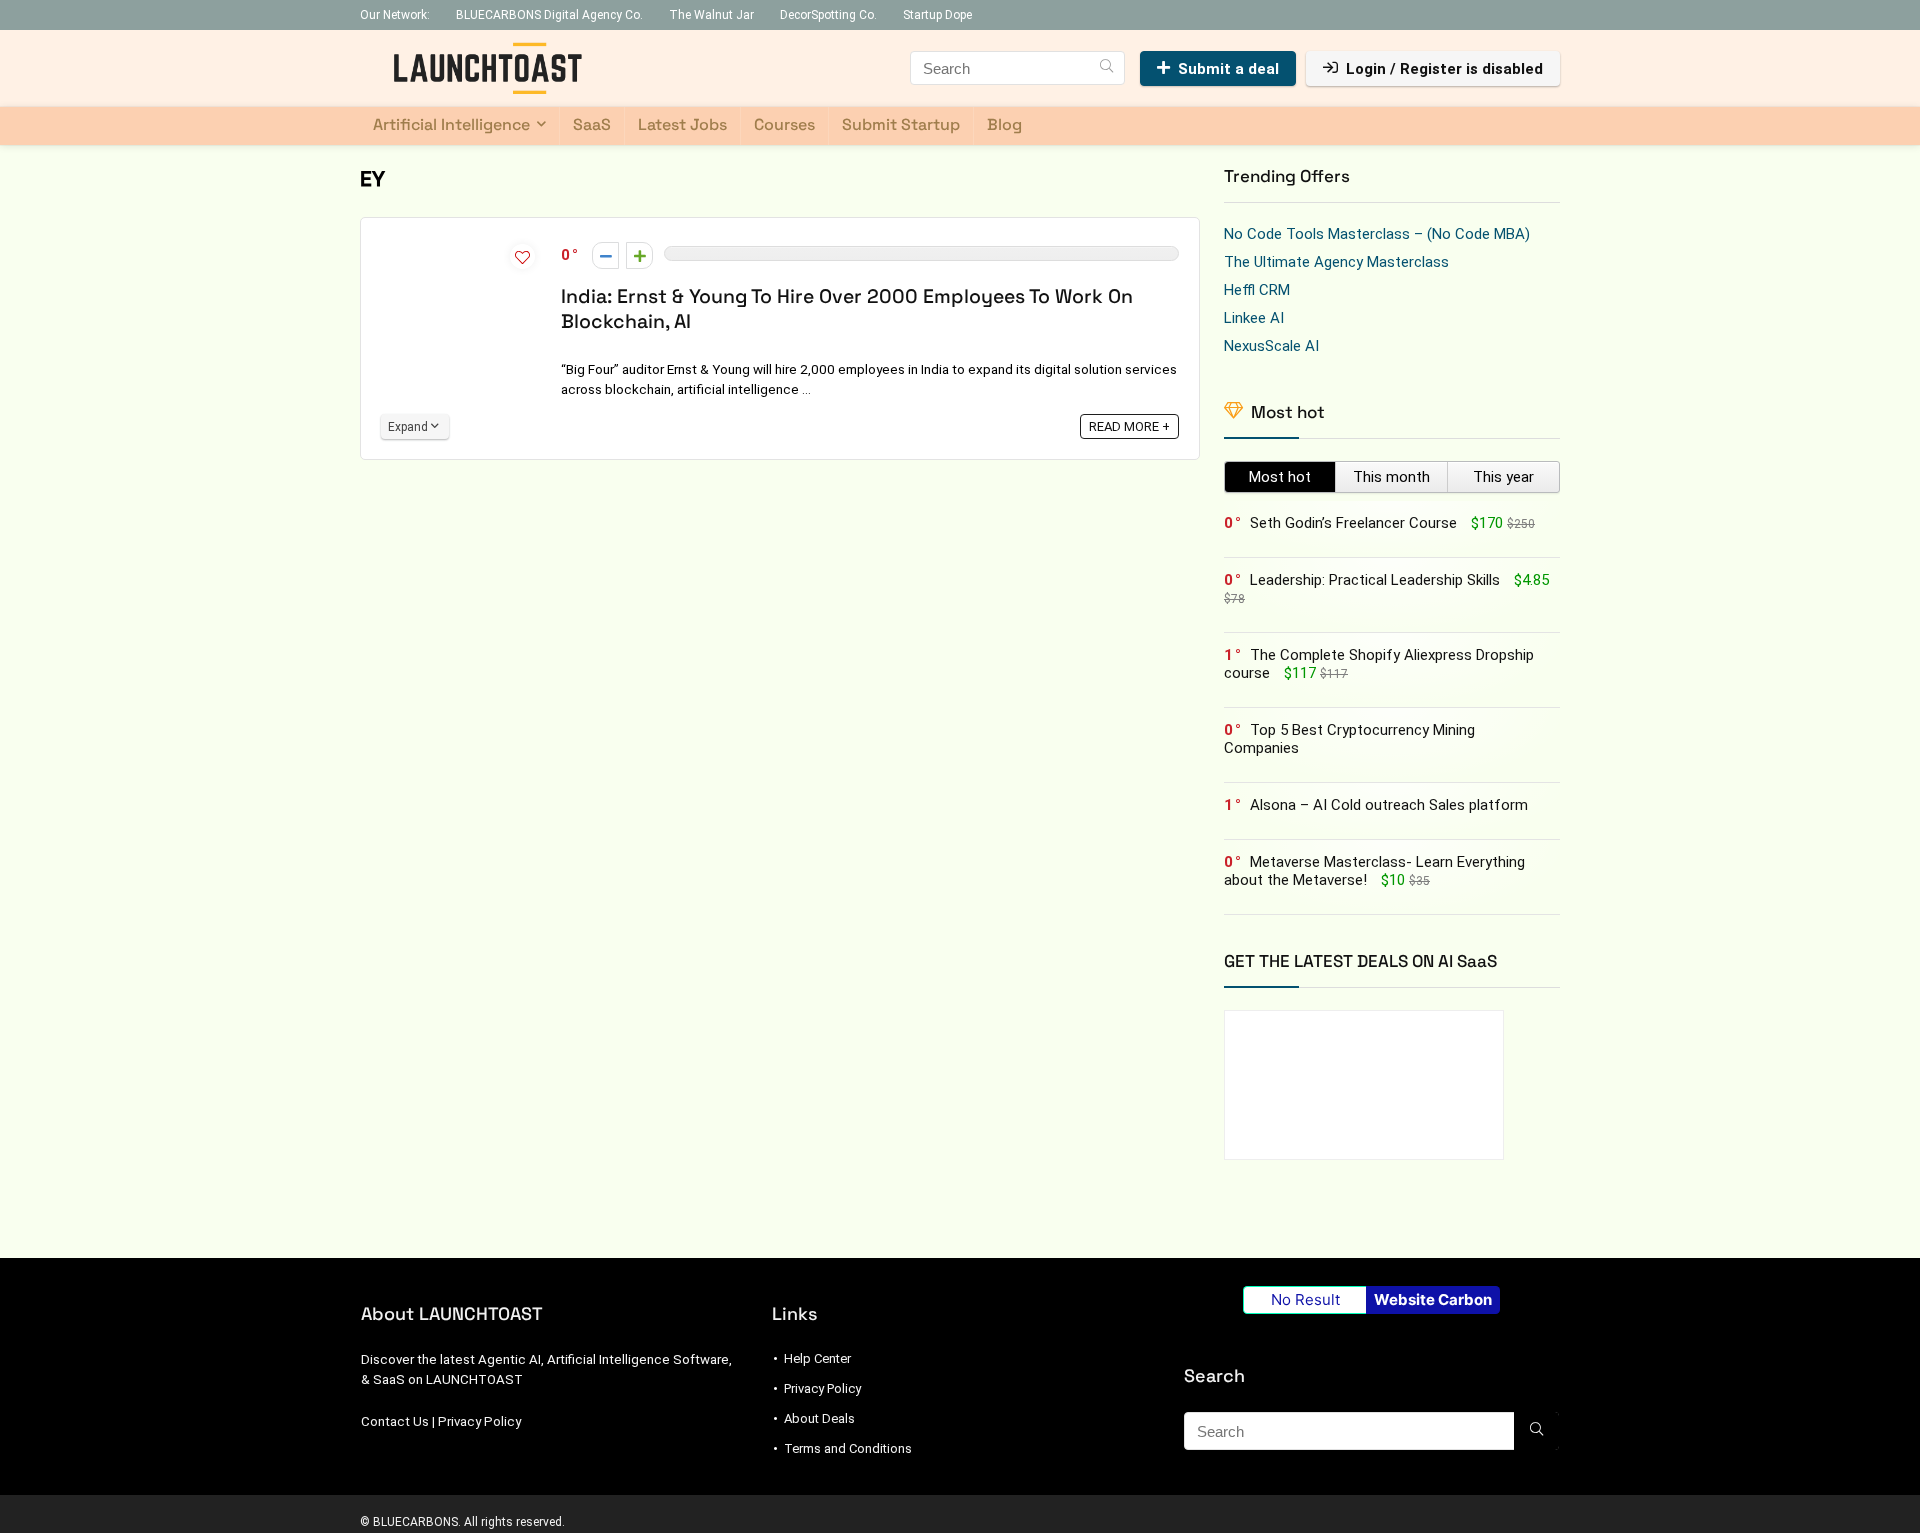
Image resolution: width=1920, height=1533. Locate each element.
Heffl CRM (1257, 290)
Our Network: (395, 15)
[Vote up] (639, 255)
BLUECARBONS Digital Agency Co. (549, 15)
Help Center (817, 1358)
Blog (1004, 124)
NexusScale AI (1271, 346)
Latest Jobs (682, 124)
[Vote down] (605, 255)
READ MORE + (1129, 426)
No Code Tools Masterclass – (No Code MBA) (1377, 234)
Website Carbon (1433, 1299)
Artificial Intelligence (451, 124)
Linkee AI (1254, 318)
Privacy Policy (479, 1421)
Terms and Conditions (848, 1448)
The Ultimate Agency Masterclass (1336, 262)
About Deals (819, 1418)
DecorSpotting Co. (828, 15)
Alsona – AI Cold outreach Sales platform (1389, 805)
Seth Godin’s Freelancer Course (1353, 523)
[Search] (1106, 68)
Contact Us (395, 1421)
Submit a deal (1228, 69)
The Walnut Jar (711, 15)
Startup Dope (937, 15)
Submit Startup (901, 124)
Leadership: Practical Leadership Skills (1375, 580)
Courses (784, 124)
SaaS (592, 124)
